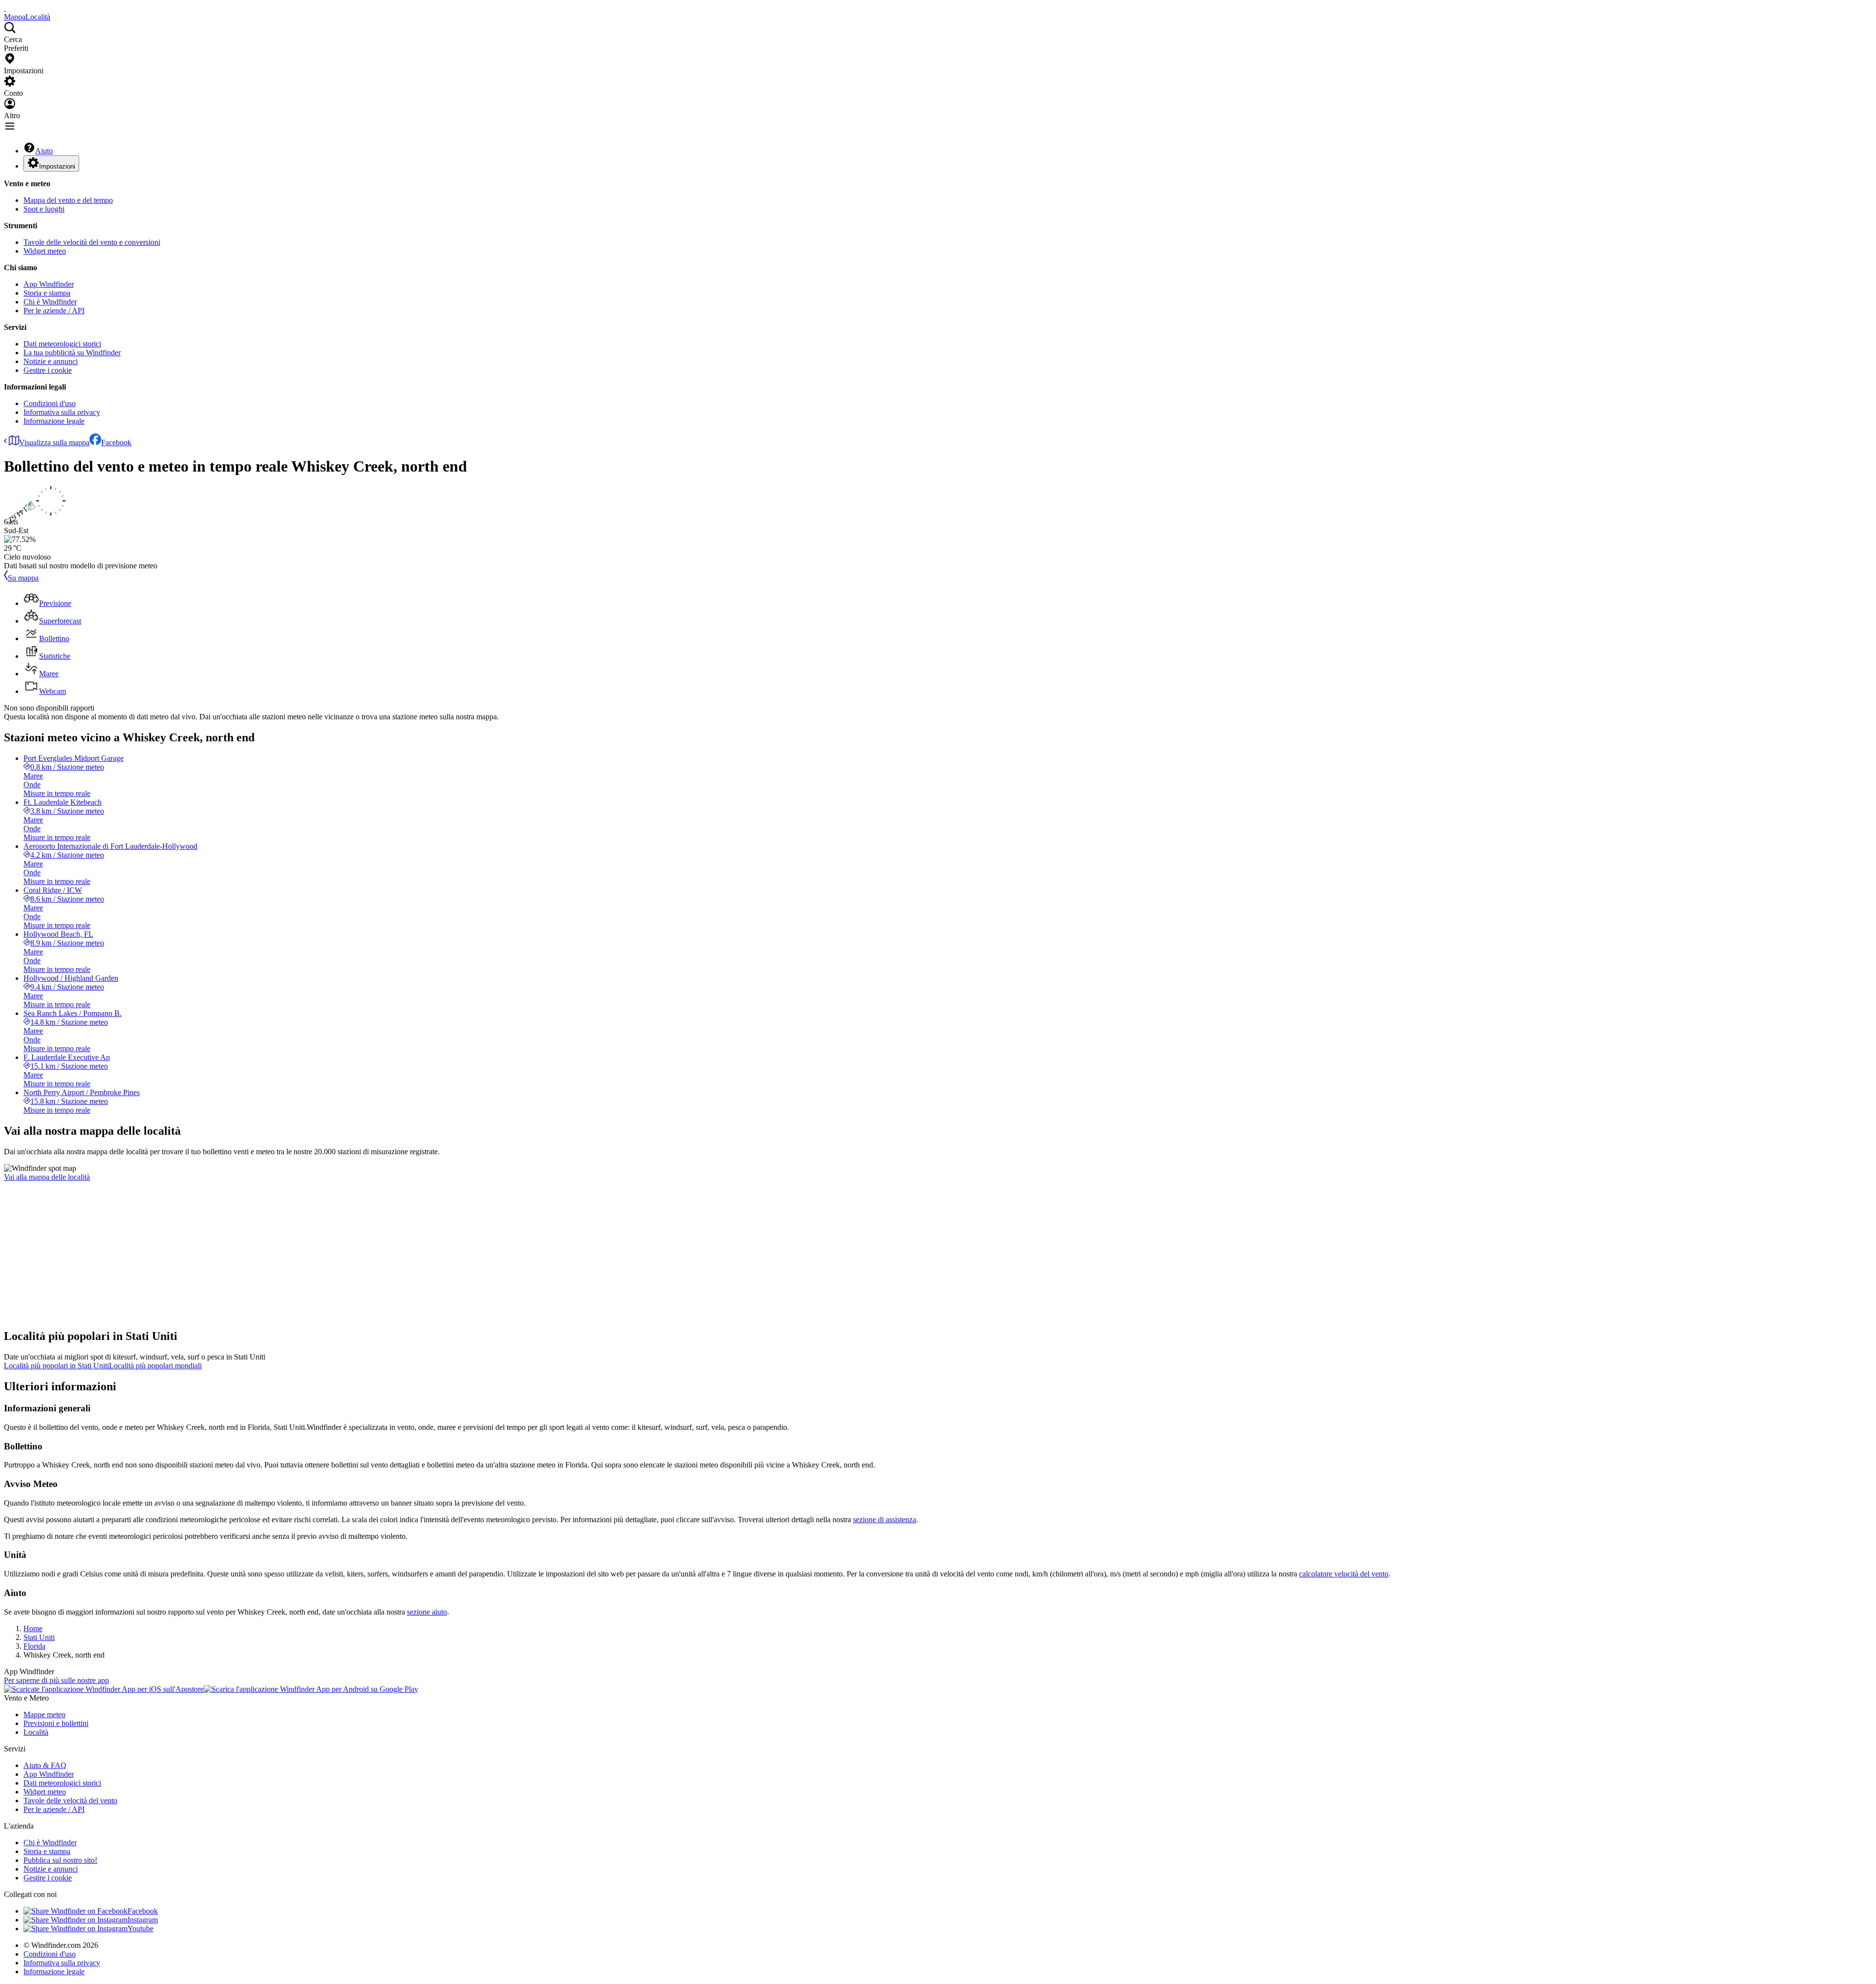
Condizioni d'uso (50, 403)
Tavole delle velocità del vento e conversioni (92, 242)
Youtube (140, 1929)
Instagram (143, 1920)
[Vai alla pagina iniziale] (5, 8)
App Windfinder (49, 284)
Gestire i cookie (48, 370)
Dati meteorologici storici (62, 344)
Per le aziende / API (54, 311)
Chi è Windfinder (50, 302)
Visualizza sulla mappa (54, 442)
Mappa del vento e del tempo (68, 200)
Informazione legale (54, 421)
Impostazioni (57, 166)
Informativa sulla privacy (62, 412)
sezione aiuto (427, 1612)
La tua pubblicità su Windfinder (72, 353)
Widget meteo (45, 251)
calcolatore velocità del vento (1344, 1574)
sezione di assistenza (885, 1520)
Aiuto (44, 151)
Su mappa (23, 578)
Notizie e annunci (51, 361)
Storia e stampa (47, 293)
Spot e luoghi (44, 209)
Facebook (116, 442)
